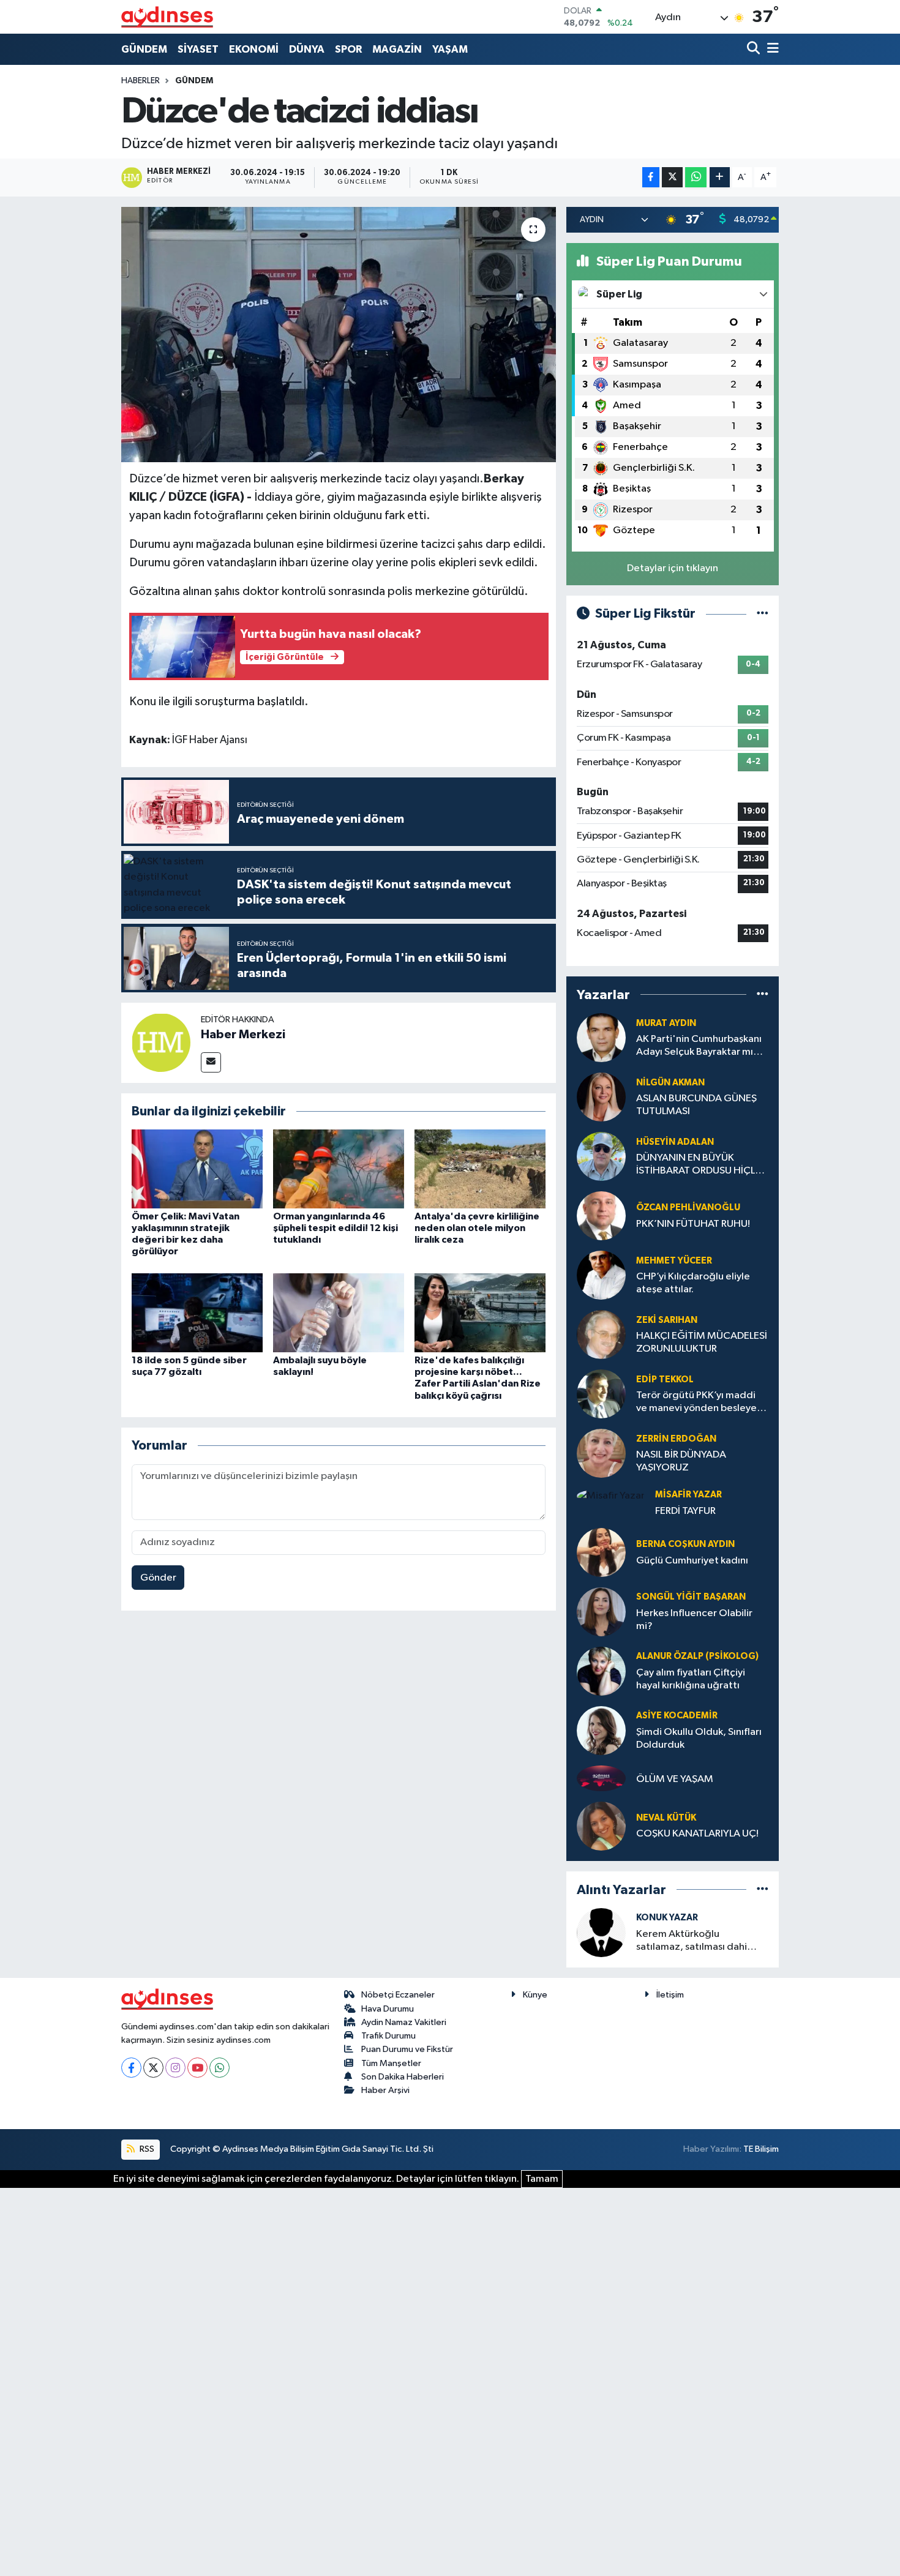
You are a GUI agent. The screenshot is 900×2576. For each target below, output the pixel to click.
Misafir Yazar (688, 1495)
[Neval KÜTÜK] (601, 1826)
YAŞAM (450, 49)
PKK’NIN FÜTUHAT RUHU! (693, 1224)
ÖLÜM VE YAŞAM (675, 1779)
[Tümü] (763, 994)
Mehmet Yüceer (674, 1261)
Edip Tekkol (665, 1380)
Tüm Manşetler (391, 2063)
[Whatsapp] (219, 2068)
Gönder (158, 1578)
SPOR (348, 49)
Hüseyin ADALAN (675, 1142)
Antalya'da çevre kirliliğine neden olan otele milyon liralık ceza (477, 1228)
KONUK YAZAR (667, 1918)
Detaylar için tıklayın (673, 568)
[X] (153, 2068)
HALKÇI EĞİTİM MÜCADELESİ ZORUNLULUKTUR (702, 1342)
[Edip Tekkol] (601, 1394)
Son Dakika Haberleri (403, 2077)
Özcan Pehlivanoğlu (688, 1207)
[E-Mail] (211, 1062)
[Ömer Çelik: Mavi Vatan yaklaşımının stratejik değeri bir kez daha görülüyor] (197, 1168)
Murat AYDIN (666, 1023)
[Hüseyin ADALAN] (601, 1156)
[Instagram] (175, 2068)
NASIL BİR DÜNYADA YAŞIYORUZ (681, 1461)
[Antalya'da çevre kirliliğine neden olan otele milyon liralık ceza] (480, 1168)
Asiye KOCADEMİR (677, 1716)
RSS (146, 2149)
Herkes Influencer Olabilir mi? (694, 1620)
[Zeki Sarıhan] (601, 1334)
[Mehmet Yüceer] (601, 1275)
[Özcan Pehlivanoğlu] (601, 1215)
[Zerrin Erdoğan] (601, 1453)
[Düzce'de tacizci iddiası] (339, 334)
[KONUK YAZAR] (601, 1932)
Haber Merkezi (243, 1035)
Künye (535, 1995)
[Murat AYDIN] (601, 1037)
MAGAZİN (397, 49)
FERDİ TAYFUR (685, 1511)
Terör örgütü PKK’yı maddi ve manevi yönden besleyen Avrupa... (699, 1403)
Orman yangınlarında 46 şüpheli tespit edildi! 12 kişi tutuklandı (336, 1228)
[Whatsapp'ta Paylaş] (696, 177)
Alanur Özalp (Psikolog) (697, 1656)
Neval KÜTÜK (666, 1818)
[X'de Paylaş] (672, 177)
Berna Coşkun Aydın (685, 1544)
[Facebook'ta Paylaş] (651, 177)
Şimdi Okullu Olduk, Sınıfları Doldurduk (699, 1739)
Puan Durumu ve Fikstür (407, 2049)
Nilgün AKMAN (670, 1083)
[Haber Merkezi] (161, 1042)
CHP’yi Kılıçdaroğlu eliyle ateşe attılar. (693, 1283)
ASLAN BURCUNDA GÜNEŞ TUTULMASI (696, 1105)
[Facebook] (131, 2068)
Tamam (542, 2179)
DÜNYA (307, 49)
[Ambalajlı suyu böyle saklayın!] (339, 1312)
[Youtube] (197, 2068)
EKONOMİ (254, 49)
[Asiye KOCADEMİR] (601, 1730)
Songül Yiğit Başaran (691, 1597)
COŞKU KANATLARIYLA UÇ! (697, 1834)
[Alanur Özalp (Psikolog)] (601, 1671)
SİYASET (198, 49)
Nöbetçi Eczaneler (398, 1995)
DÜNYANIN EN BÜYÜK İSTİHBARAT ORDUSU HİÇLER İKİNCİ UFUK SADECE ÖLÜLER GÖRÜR (701, 1165)
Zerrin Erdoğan (676, 1439)
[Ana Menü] (771, 49)
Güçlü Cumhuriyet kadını (692, 1561)
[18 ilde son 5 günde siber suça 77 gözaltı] (197, 1312)
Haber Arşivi (385, 2090)
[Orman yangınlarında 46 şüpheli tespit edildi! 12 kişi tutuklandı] (339, 1168)
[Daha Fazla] (720, 177)
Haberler (141, 81)
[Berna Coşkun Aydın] (601, 1552)
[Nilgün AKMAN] (601, 1097)
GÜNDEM (144, 49)
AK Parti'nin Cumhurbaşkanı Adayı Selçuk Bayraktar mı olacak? (699, 1046)
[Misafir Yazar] (611, 1496)
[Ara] (755, 49)
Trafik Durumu (388, 2036)
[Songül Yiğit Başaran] (601, 1612)
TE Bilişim (761, 2149)
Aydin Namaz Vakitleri (404, 2022)
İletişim (670, 1995)
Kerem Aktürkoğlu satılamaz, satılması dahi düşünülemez (692, 1941)
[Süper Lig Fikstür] (763, 614)
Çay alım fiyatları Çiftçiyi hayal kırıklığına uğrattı (691, 1679)
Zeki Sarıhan (667, 1320)
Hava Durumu (388, 2009)
